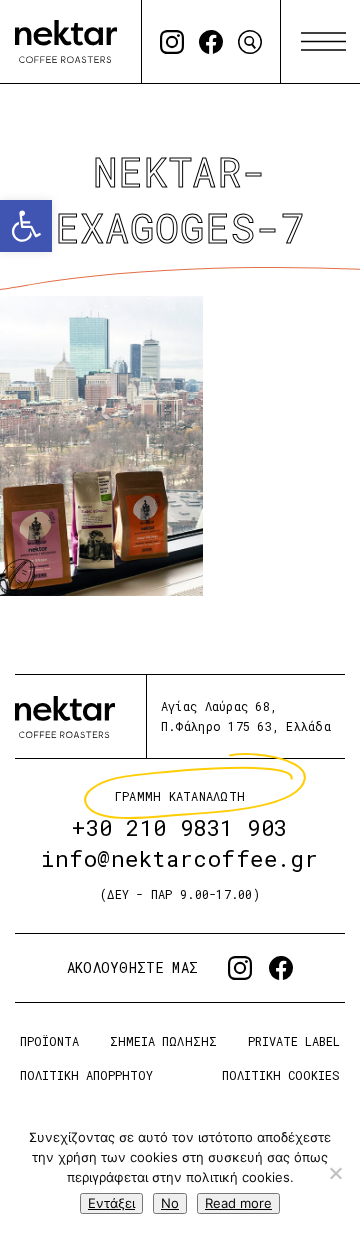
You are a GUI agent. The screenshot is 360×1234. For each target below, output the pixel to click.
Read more (238, 1203)
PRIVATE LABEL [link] (294, 1041)
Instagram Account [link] (172, 42)
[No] (335, 1173)
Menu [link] (323, 42)
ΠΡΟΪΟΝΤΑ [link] (49, 1041)
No (170, 1203)
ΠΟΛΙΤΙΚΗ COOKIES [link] (281, 1075)
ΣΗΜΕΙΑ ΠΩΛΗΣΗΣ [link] (163, 1041)
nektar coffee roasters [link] (65, 716)
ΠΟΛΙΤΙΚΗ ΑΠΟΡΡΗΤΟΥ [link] (86, 1075)
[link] (26, 226)
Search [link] (250, 42)
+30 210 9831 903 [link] (180, 827)
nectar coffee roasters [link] (66, 41)
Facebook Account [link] (211, 42)
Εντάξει (111, 1203)
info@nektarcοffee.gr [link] (180, 858)
